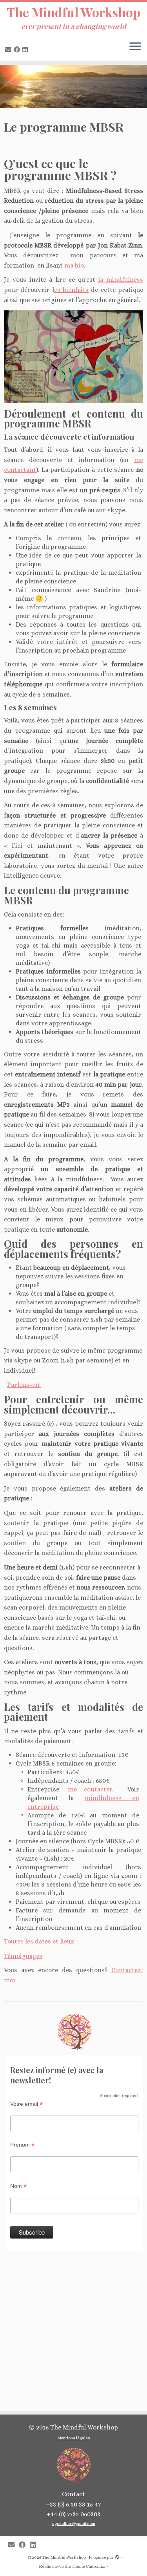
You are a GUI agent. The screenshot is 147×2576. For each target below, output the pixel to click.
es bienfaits (71, 290)
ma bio (74, 265)
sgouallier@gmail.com (74, 2524)
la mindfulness (121, 280)
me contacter (90, 1789)
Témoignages (23, 1956)
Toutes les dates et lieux (39, 1941)
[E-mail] (9, 50)
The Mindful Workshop (73, 12)
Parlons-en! (24, 1385)
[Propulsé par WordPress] (117, 2556)
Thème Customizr (89, 2566)
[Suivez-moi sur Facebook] (18, 50)
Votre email (26, 2104)
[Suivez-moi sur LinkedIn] (26, 50)
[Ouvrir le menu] (135, 47)
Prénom (22, 2145)
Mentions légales (74, 2438)
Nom (18, 2186)
